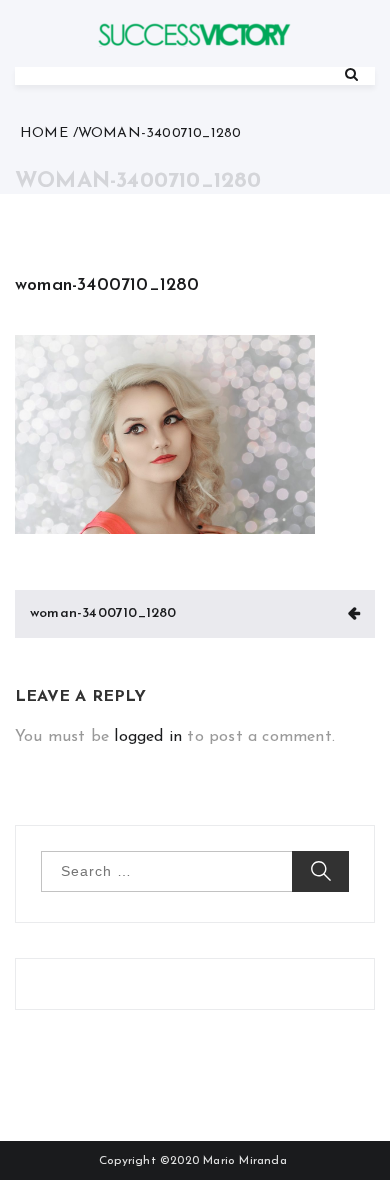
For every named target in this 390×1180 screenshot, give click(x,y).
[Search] (351, 75)
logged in (148, 737)
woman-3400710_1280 (107, 286)
